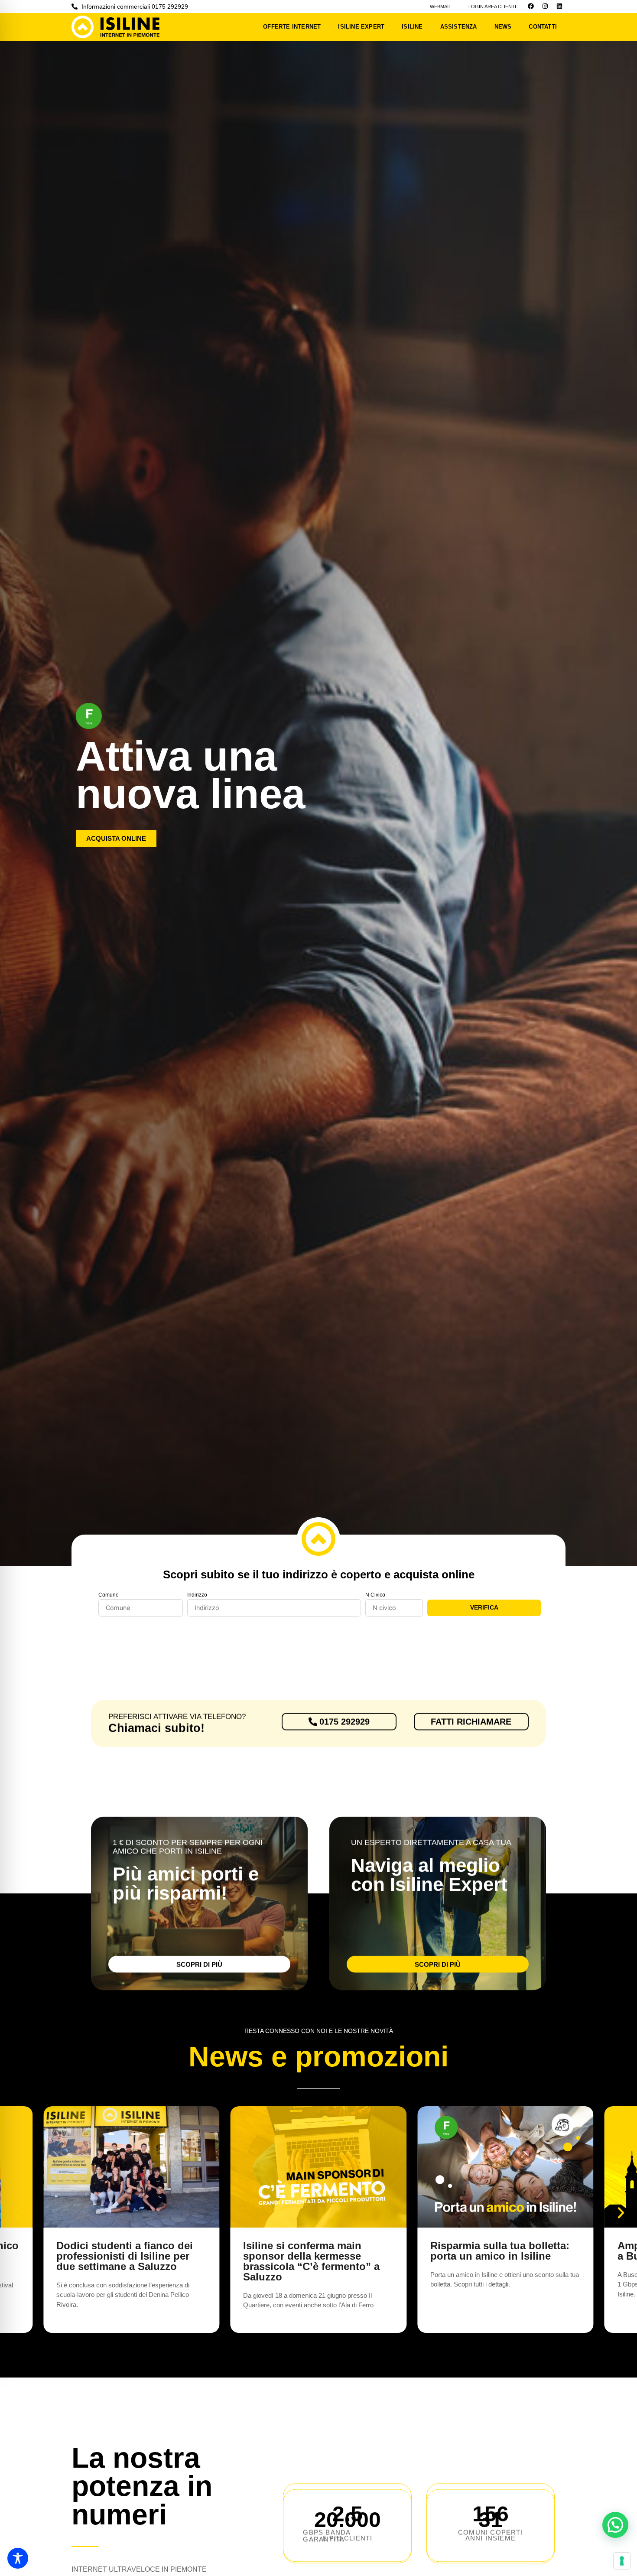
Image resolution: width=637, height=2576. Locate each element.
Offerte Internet (292, 27)
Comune (109, 1595)
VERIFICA (484, 1607)
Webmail (440, 7)
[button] (16, 2213)
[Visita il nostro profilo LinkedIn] (559, 6)
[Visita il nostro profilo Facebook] (531, 6)
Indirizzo (197, 1595)
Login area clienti (492, 7)
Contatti (543, 27)
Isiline (412, 27)
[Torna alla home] (120, 27)
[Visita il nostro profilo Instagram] (545, 6)
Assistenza (459, 27)
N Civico (375, 1595)
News (503, 27)
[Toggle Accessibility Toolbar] (18, 2558)
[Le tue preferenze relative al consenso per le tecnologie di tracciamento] (622, 2561)
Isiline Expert (361, 27)
